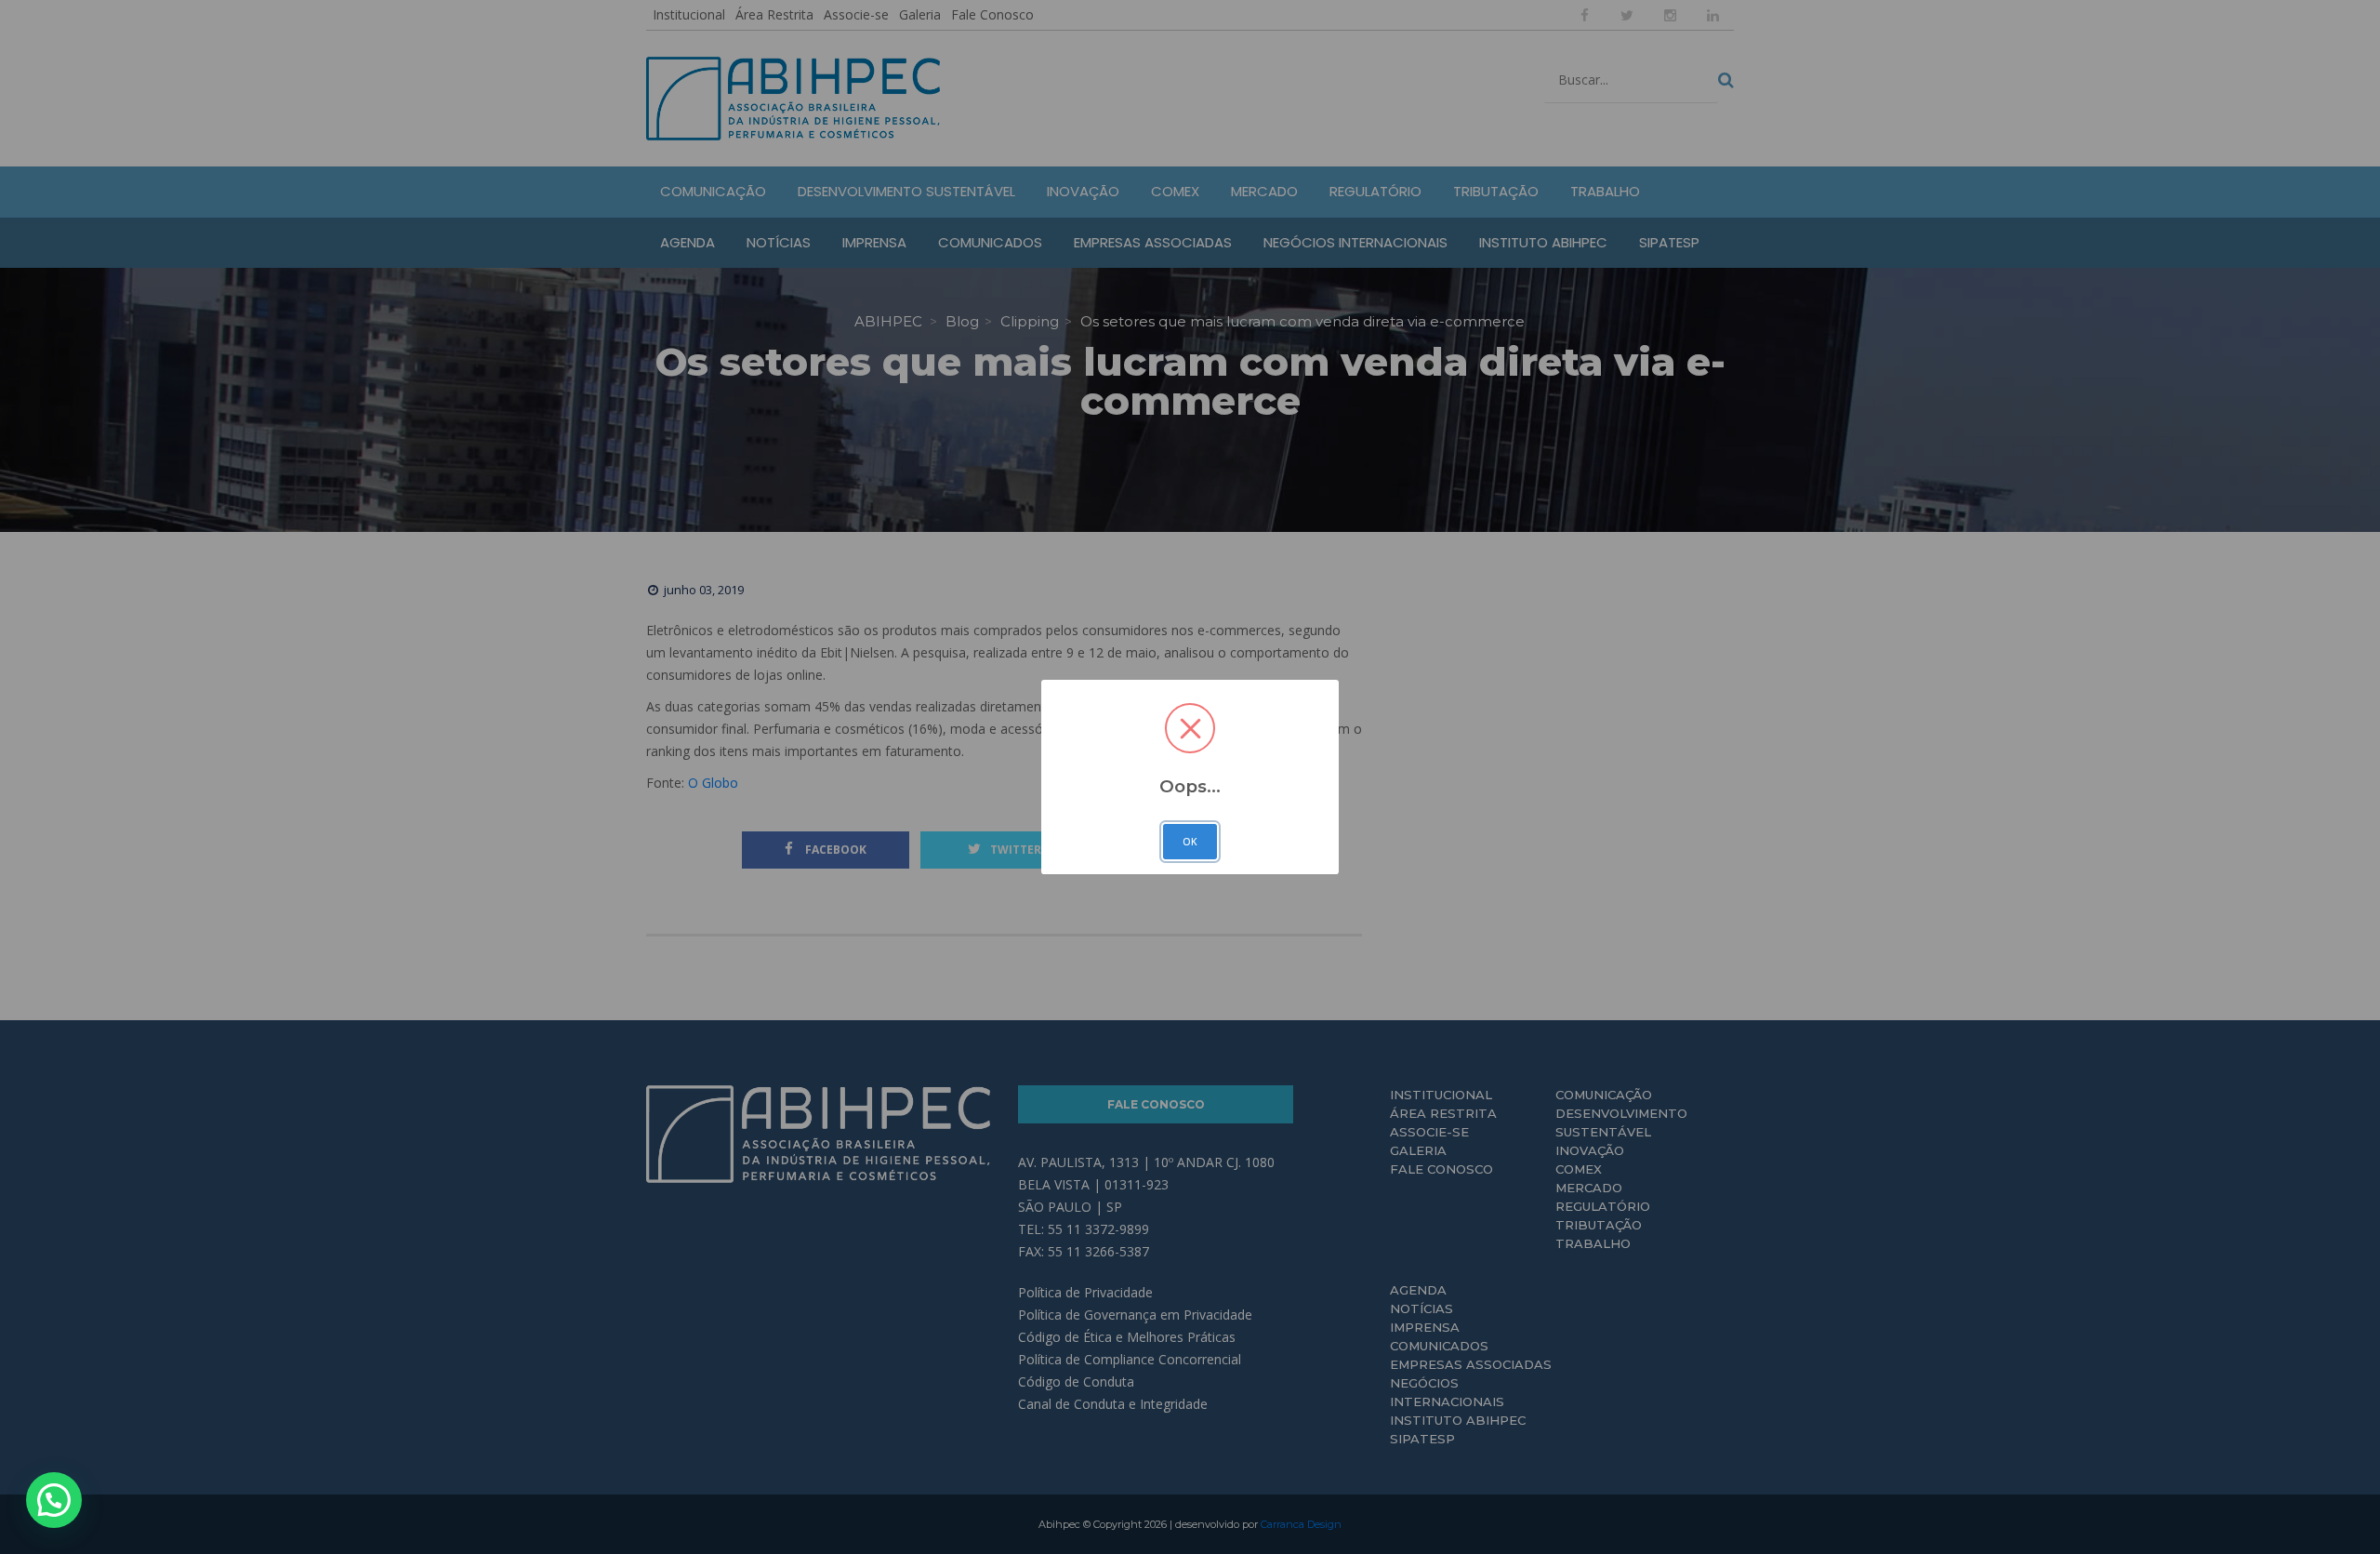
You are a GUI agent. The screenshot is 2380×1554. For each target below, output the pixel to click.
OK (1190, 842)
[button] (54, 1500)
